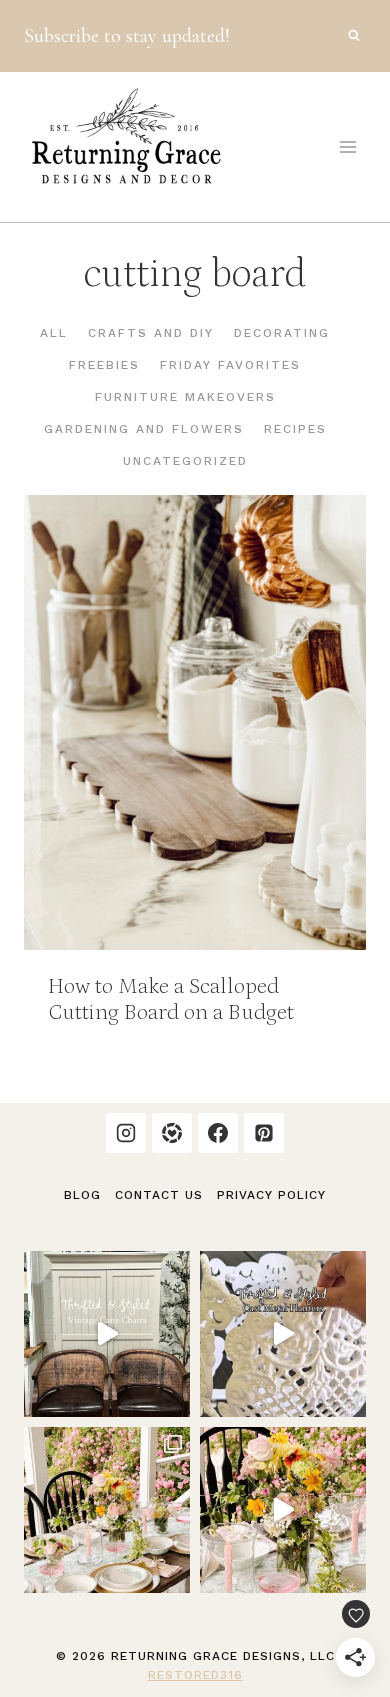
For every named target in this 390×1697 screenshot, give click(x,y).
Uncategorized (185, 461)
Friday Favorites (230, 365)
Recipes (295, 429)
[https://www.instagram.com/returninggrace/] (126, 1133)
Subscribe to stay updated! (127, 36)
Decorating (282, 333)
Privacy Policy (271, 1195)
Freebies (104, 365)
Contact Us (159, 1195)
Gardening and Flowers (144, 429)
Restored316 (195, 1675)
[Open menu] (347, 146)
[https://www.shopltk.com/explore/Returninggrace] (172, 1133)
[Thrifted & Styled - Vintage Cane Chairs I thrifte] (107, 1334)
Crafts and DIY (151, 333)
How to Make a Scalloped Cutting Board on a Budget (171, 999)
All (54, 333)
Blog (82, 1195)
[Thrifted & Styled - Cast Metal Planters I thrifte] (283, 1334)
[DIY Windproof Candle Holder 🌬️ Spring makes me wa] (283, 1510)
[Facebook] (218, 1133)
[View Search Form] (354, 36)
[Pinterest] (264, 1133)
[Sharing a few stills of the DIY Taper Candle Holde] (107, 1510)
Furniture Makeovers (185, 397)
